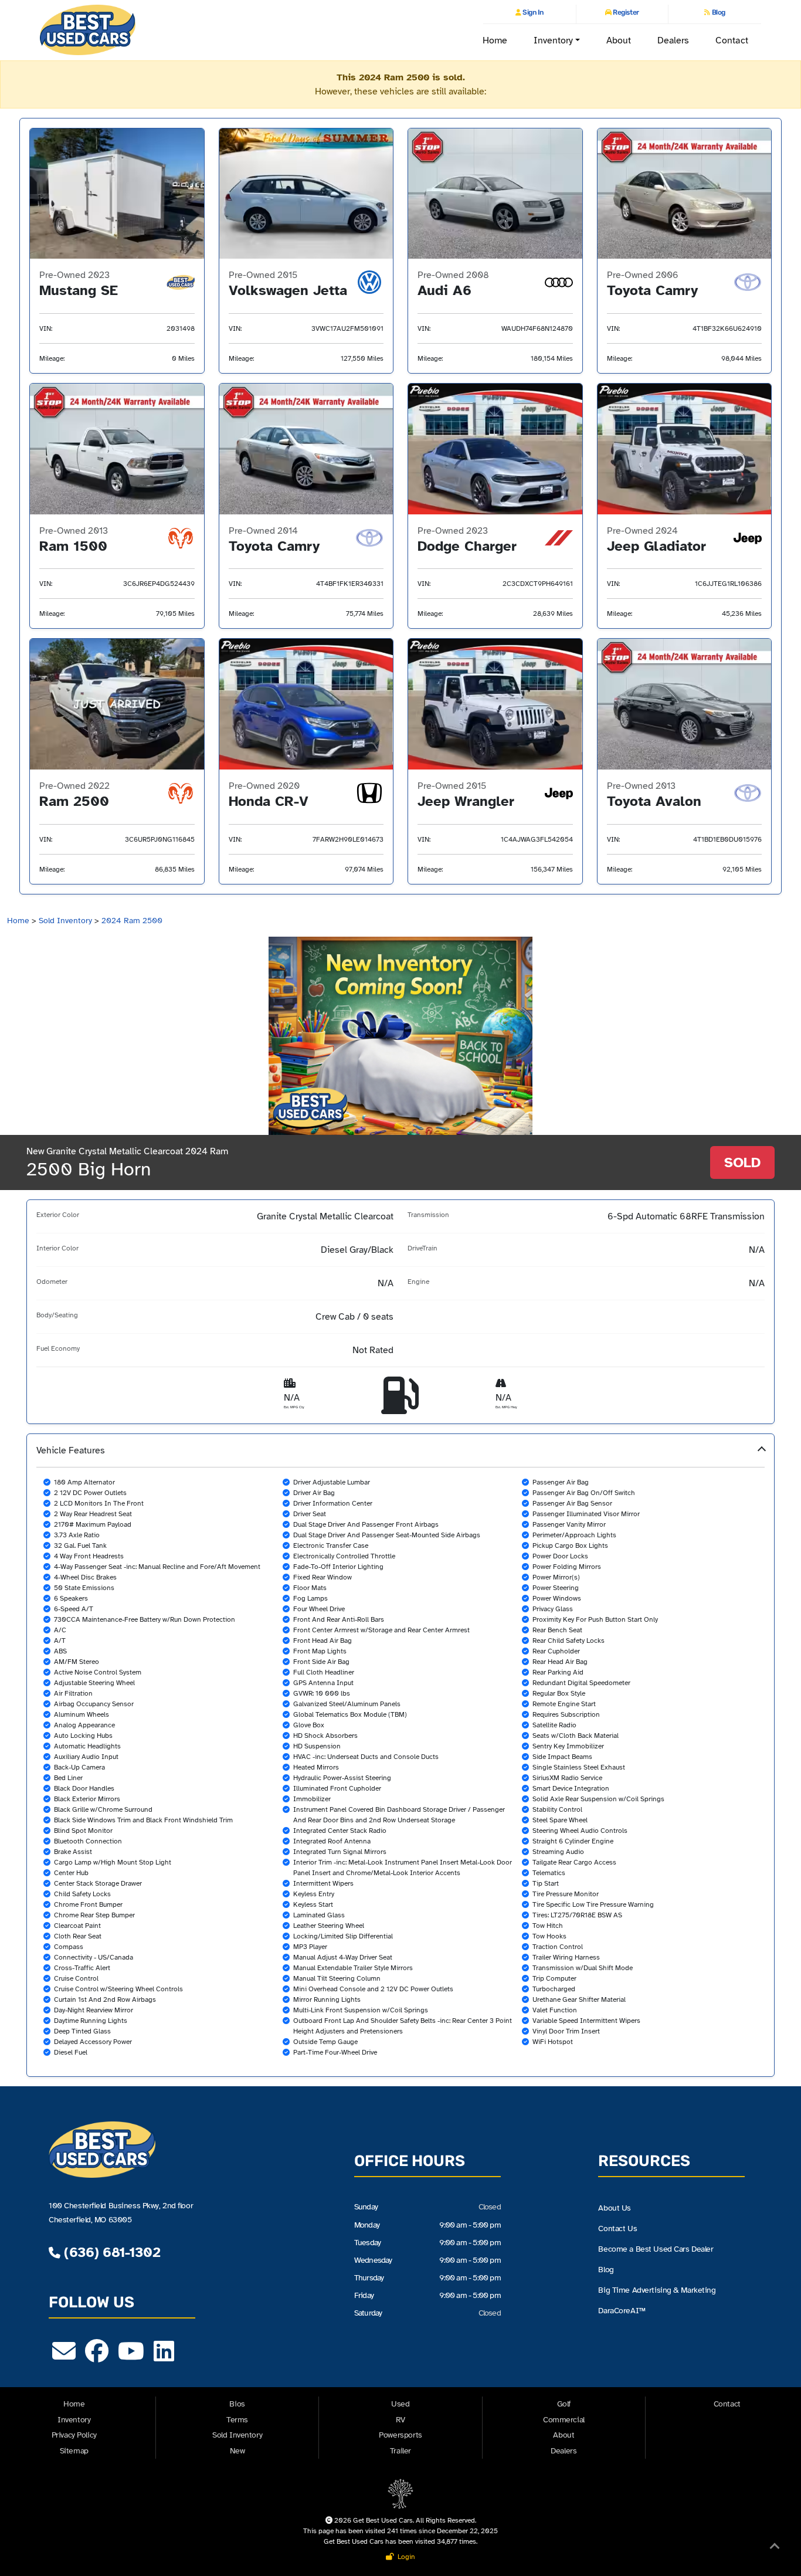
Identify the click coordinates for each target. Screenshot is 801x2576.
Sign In (532, 12)
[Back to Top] (775, 2548)
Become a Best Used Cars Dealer (656, 2249)
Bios (237, 2404)
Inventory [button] (554, 40)
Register (625, 12)
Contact (732, 40)
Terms (237, 2420)
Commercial (564, 2420)
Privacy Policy (74, 2435)
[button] (400, 1755)
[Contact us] (64, 2357)
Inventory (74, 2420)
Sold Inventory (65, 921)
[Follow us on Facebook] (97, 2357)
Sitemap (74, 2451)
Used (400, 2404)
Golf (564, 2404)
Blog (718, 12)
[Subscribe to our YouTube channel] (131, 2357)
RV (400, 2420)
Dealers (673, 40)
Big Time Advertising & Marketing (657, 2290)
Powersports (400, 2435)
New (237, 2451)
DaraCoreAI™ (622, 2310)
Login (405, 2557)
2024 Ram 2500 (132, 921)
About (619, 40)
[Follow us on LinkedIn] (164, 2357)
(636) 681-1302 (110, 2252)
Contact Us (617, 2228)
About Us (615, 2208)
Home (495, 40)
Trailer (400, 2451)
